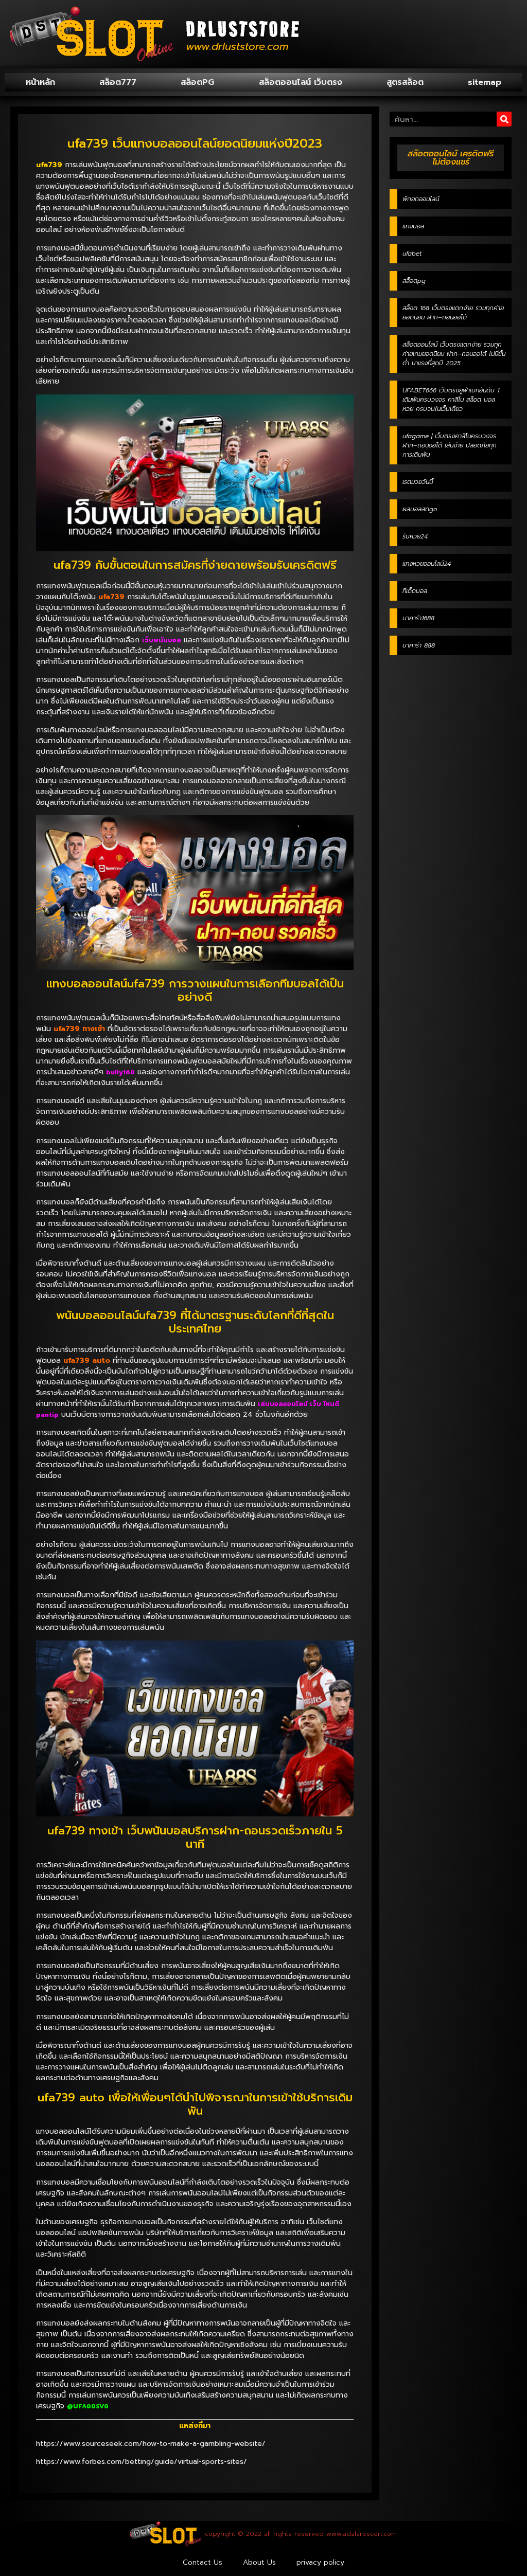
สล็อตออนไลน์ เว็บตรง (301, 82)
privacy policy (320, 2562)
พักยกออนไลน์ (421, 199)
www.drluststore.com (237, 46)
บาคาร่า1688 (418, 618)
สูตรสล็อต (405, 82)
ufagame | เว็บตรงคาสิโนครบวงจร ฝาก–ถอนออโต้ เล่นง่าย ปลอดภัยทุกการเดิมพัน (450, 445)
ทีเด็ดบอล (415, 591)
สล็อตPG (197, 82)
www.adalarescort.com (362, 2534)
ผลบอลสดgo (420, 509)
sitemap (485, 82)
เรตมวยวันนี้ (418, 482)
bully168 (120, 1072)
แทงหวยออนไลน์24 (427, 564)
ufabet (412, 254)
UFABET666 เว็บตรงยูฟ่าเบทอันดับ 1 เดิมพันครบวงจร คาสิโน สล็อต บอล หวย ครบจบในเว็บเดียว (451, 400)
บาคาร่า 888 (419, 645)
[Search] (504, 119)
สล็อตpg (414, 281)
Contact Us (203, 2562)
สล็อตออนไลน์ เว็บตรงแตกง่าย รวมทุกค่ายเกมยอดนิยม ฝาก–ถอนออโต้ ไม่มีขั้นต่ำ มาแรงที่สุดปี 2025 (454, 354)
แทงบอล (413, 226)
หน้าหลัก (40, 82)
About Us (259, 2562)
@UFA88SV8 (88, 2406)
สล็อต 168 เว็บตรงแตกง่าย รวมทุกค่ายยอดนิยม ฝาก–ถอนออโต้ (453, 313)
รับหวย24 (415, 536)
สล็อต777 (118, 82)
